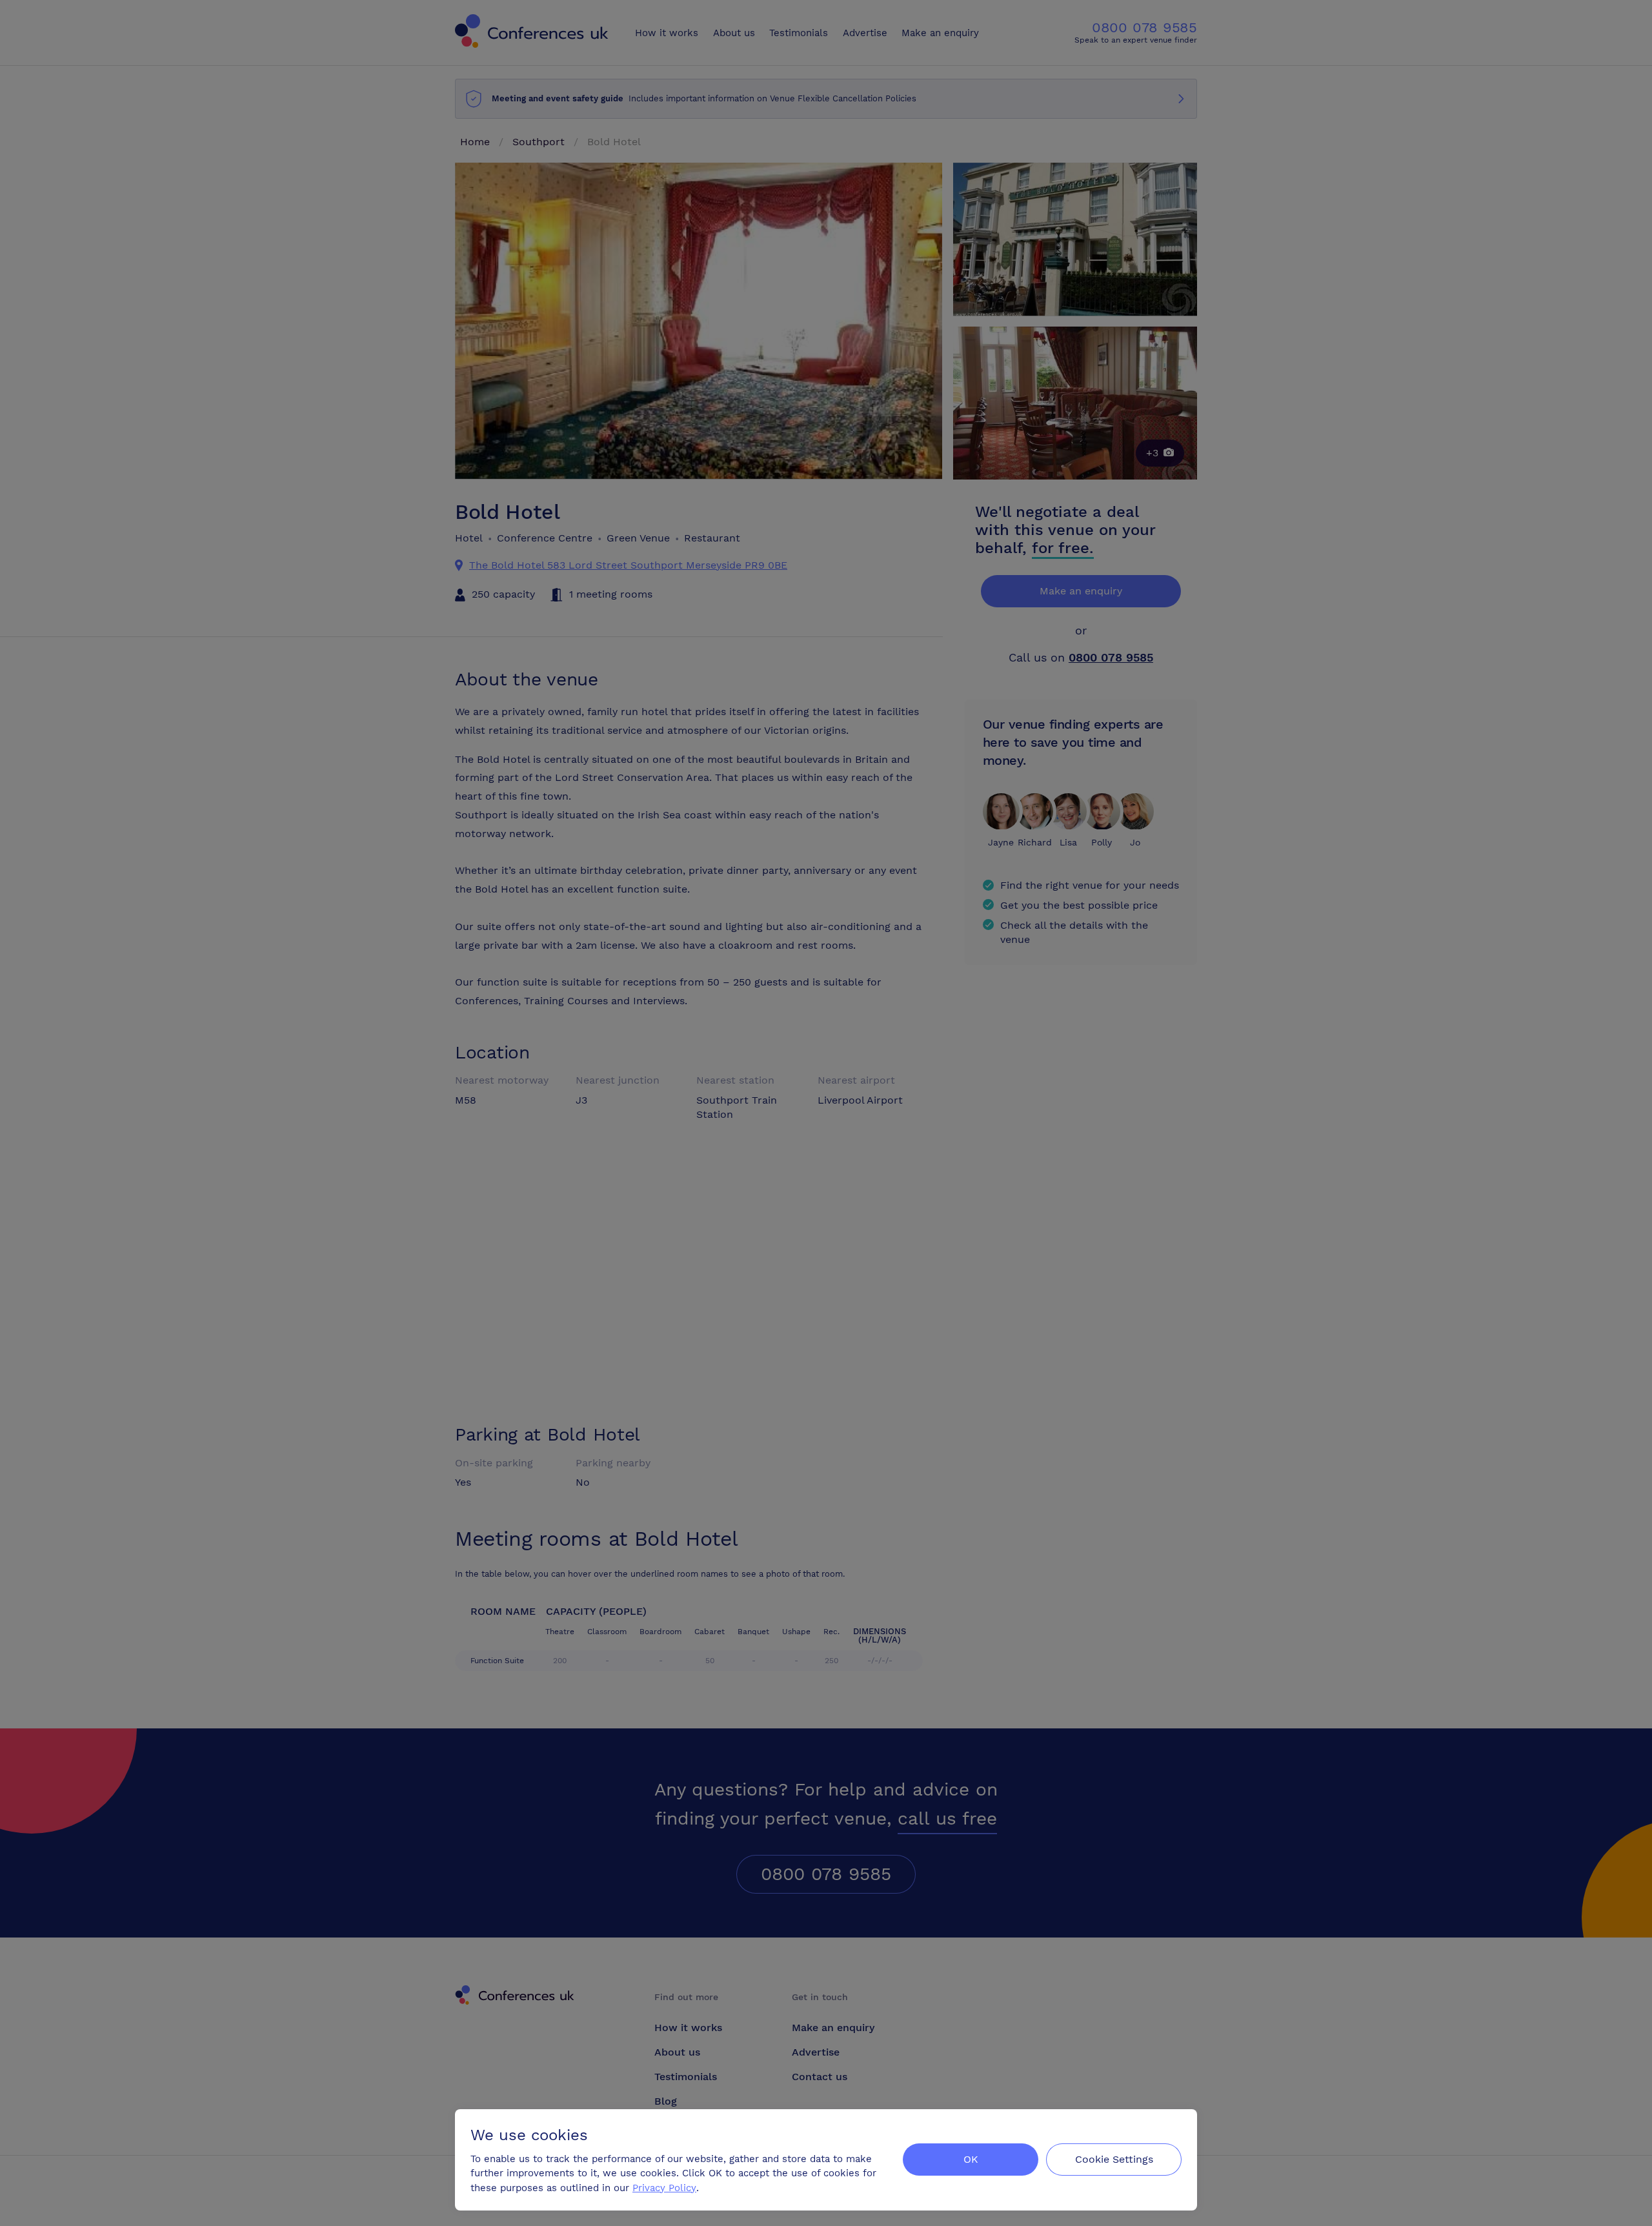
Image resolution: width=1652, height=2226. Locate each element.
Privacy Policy (664, 2188)
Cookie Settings (1114, 2159)
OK (971, 2159)
